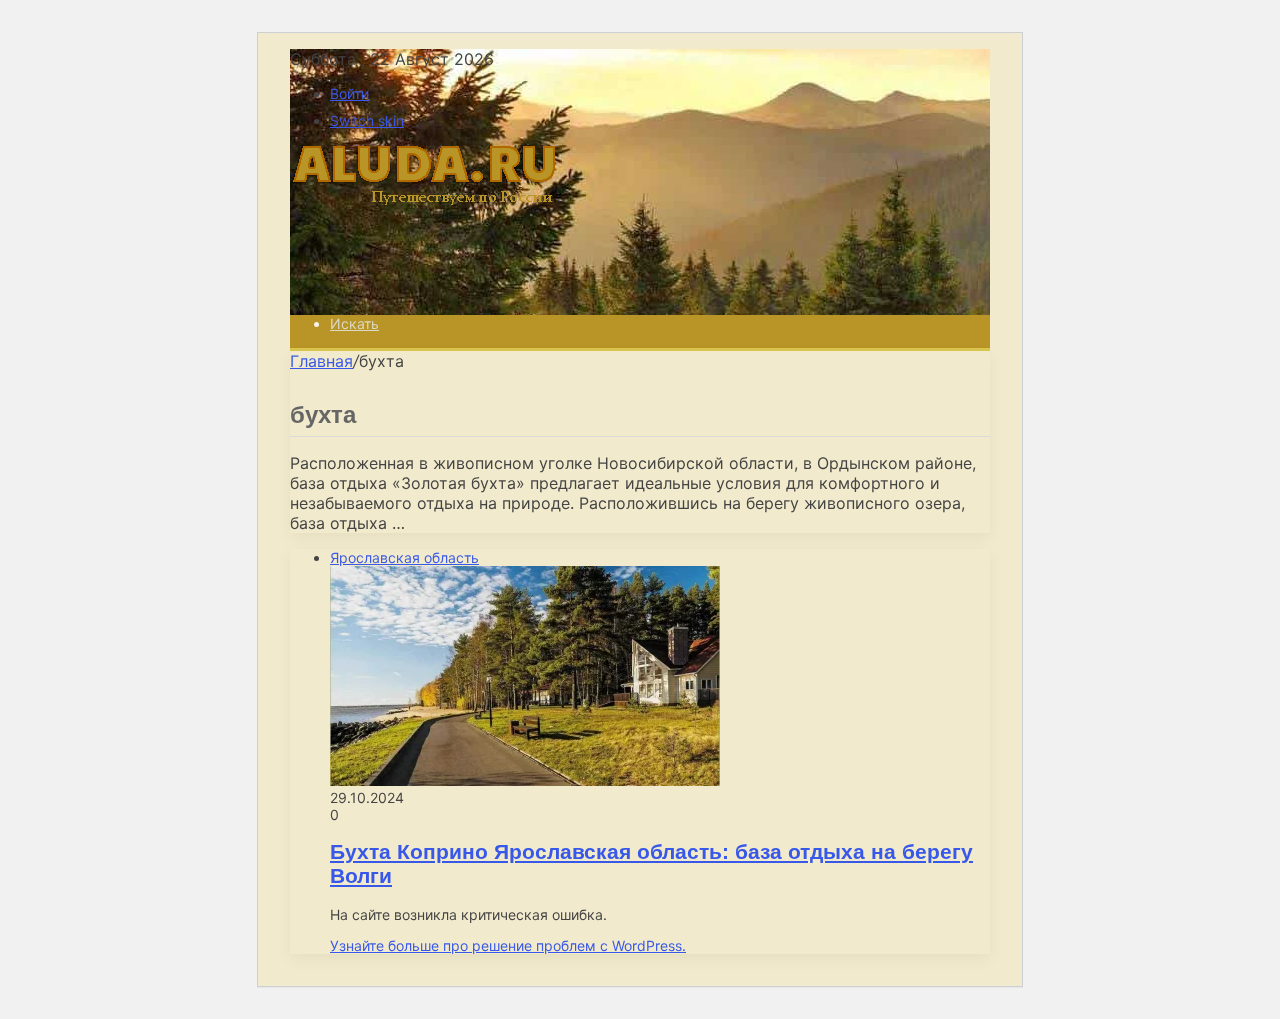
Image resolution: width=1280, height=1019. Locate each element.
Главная (321, 361)
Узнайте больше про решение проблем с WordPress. (508, 945)
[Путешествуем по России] (440, 289)
